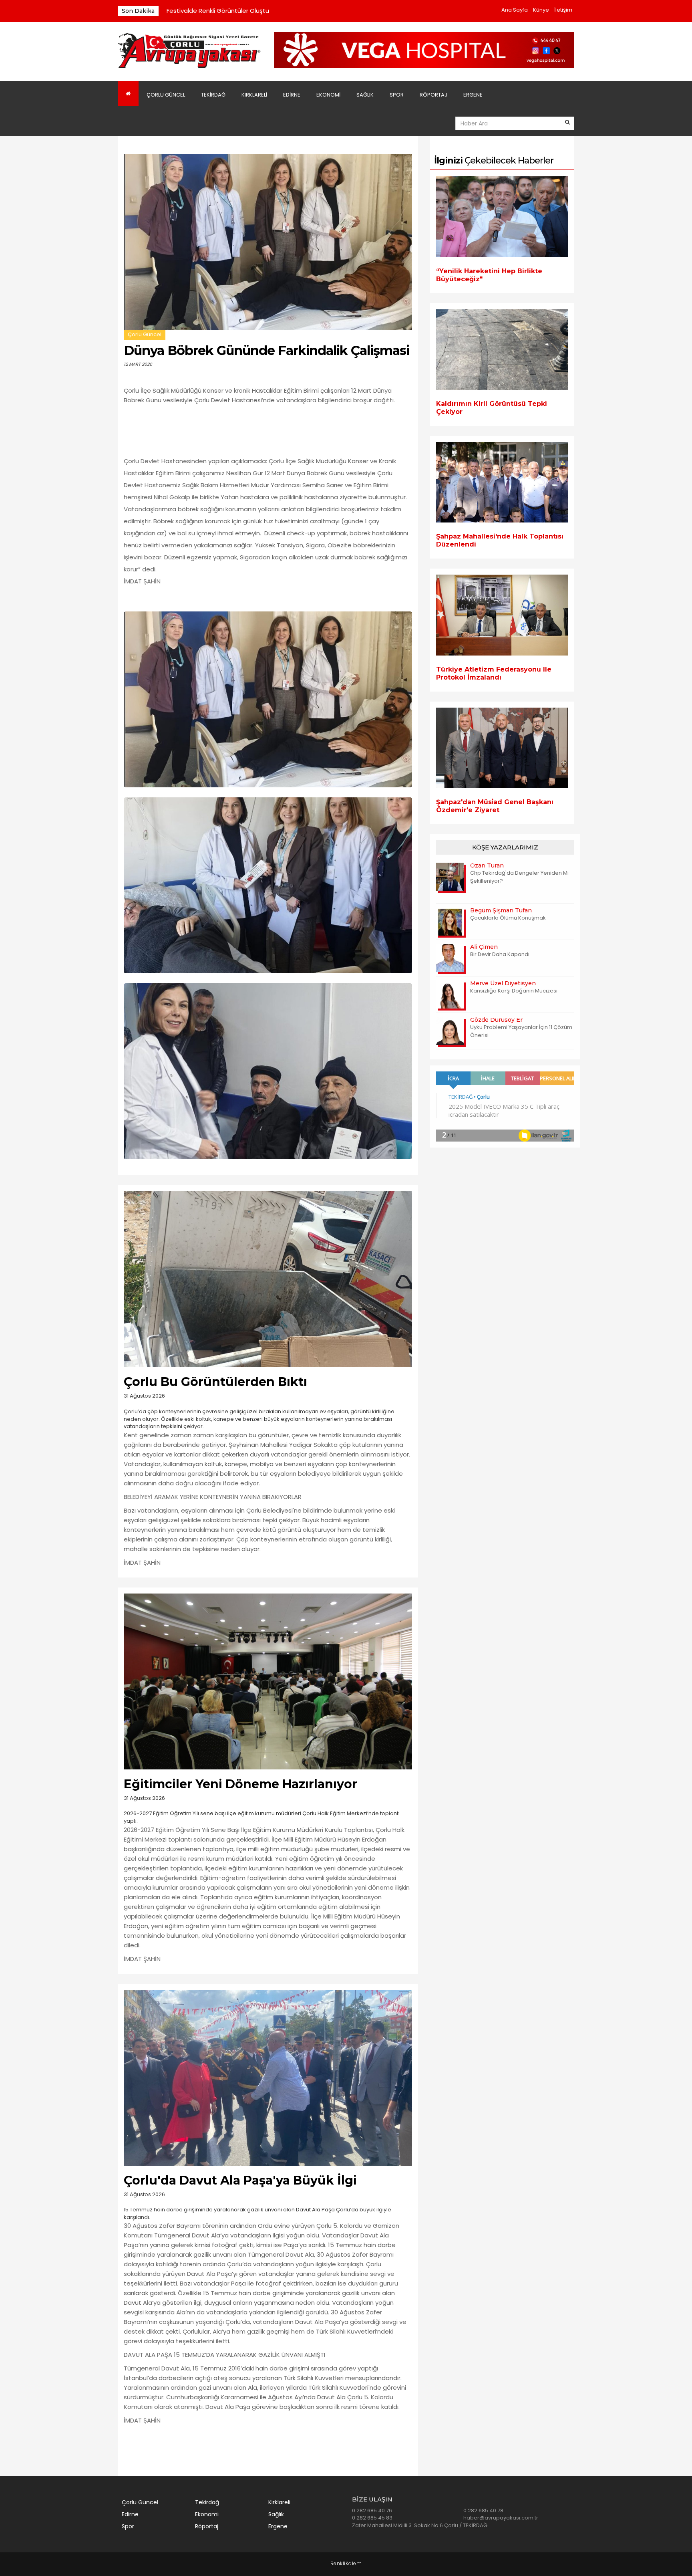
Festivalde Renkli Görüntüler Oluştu (218, 11)
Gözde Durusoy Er (496, 1020)
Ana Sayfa (515, 10)
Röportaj (434, 95)
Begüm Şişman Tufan (501, 910)
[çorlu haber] (190, 51)
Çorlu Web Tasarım (346, 2564)
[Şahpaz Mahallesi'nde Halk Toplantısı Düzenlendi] (502, 482)
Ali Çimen (484, 947)
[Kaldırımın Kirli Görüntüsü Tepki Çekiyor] (502, 350)
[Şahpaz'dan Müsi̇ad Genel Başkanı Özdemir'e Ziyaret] (502, 748)
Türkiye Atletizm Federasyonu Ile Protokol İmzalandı (494, 673)
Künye (541, 10)
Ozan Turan (487, 865)
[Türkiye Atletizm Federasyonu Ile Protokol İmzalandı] (502, 615)
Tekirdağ (213, 95)
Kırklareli (254, 95)
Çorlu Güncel (166, 95)
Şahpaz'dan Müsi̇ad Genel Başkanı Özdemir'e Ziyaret (495, 806)
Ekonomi (328, 95)
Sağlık (365, 95)
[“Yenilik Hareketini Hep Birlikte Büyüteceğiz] (502, 217)
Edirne (292, 95)
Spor (397, 95)
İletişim (563, 10)
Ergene (473, 95)
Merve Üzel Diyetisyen (503, 983)
